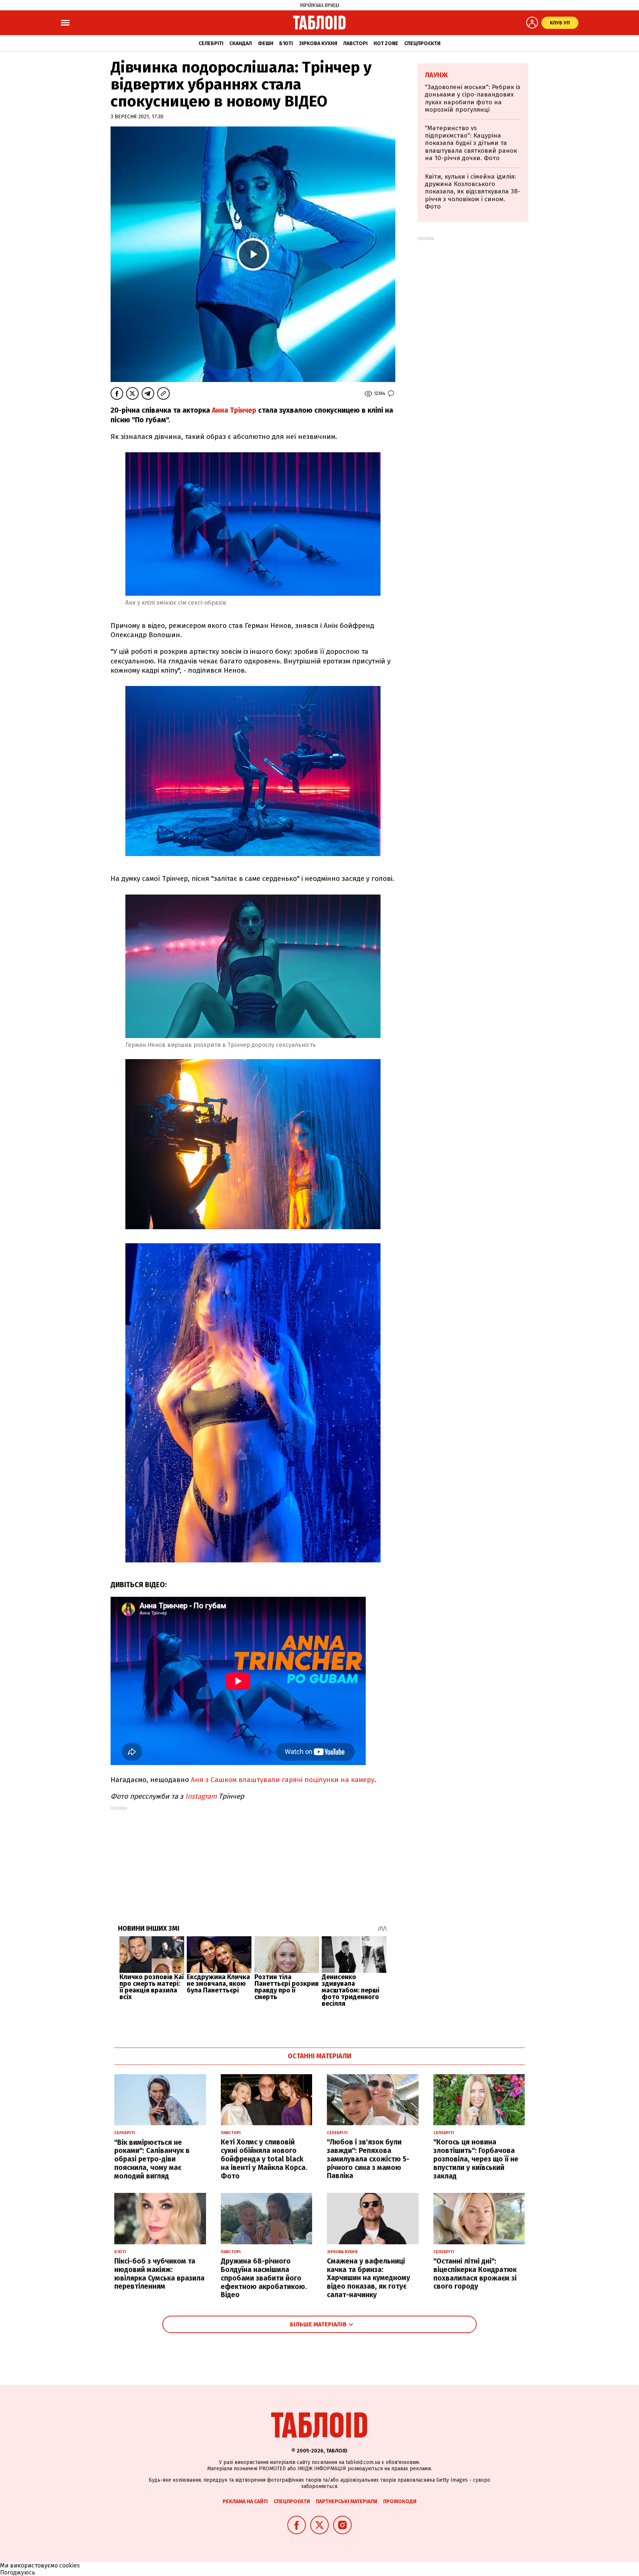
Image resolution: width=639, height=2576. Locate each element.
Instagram (200, 1796)
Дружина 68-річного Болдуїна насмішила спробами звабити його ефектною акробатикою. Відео (264, 2278)
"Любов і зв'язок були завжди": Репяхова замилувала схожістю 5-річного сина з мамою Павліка (368, 2159)
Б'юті (286, 43)
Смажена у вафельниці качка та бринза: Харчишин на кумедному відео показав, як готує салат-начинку (368, 2278)
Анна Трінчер (233, 410)
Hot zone (386, 43)
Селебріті (211, 43)
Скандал (241, 43)
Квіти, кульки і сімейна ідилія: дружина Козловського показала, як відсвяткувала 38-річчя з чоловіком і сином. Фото (473, 192)
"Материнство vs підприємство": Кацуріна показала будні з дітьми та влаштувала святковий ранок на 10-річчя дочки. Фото (471, 143)
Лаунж (436, 75)
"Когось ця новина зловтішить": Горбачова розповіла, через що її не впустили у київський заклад (476, 2159)
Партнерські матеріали (346, 2501)
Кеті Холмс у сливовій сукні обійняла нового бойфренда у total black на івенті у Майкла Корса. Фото (264, 2159)
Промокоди (400, 2501)
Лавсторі (355, 43)
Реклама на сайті (245, 2501)
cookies (70, 2565)
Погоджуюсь (18, 2572)
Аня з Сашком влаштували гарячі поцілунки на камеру (283, 1780)
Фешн (266, 43)
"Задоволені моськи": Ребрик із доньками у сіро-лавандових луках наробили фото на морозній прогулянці (473, 98)
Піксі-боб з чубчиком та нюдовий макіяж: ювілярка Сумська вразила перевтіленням (159, 2274)
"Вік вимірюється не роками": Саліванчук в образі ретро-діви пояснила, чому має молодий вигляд (152, 2159)
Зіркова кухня (318, 43)
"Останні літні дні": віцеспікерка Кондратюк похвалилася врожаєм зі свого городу (475, 2274)
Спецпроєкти (422, 43)
